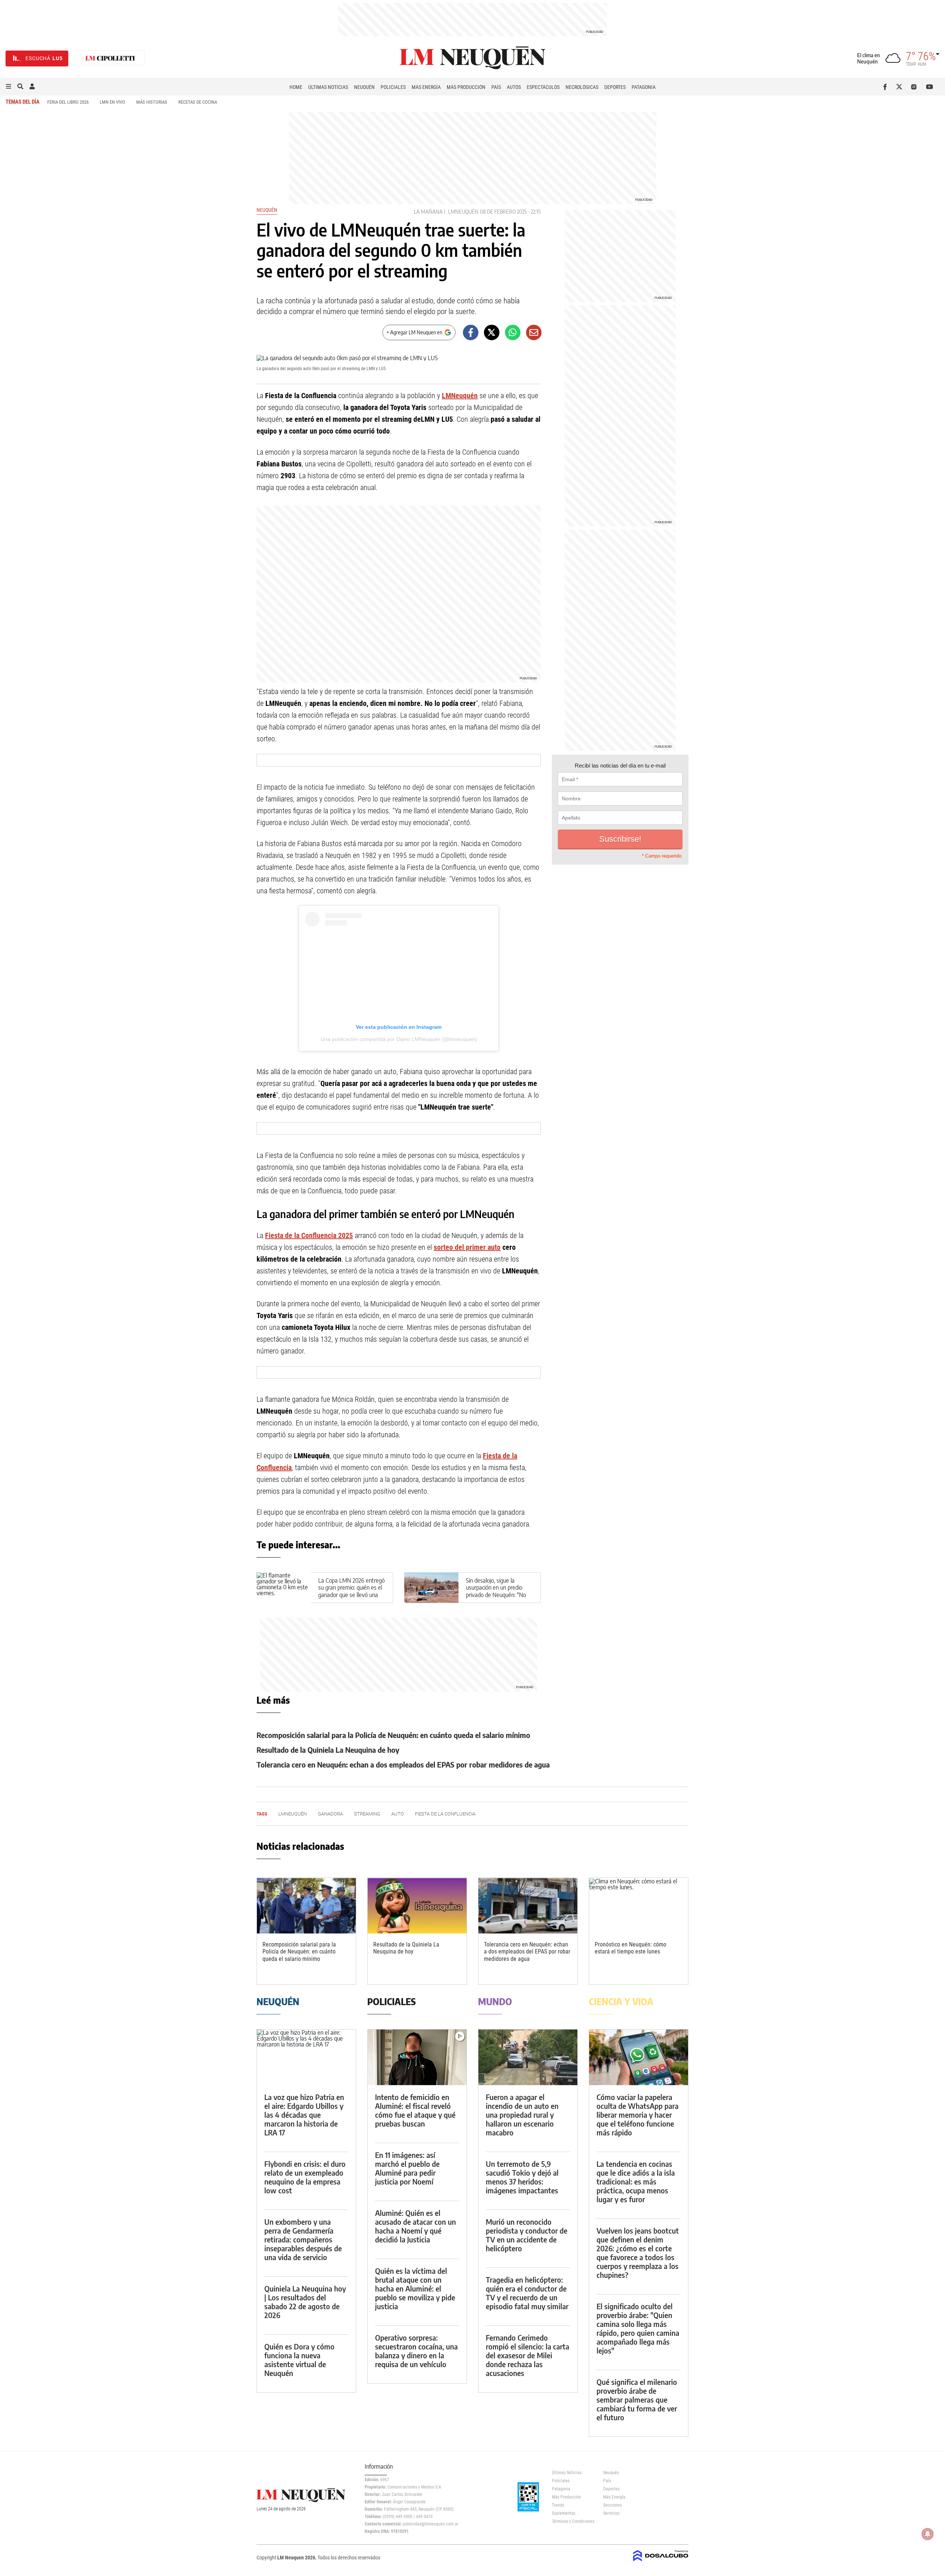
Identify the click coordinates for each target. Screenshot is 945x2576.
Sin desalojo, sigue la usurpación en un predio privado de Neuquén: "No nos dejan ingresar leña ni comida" (496, 1595)
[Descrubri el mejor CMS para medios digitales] (661, 2562)
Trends (558, 2505)
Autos (514, 87)
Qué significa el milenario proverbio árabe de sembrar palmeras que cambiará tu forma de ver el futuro (637, 2399)
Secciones (612, 2505)
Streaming (367, 1814)
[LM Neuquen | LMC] (110, 58)
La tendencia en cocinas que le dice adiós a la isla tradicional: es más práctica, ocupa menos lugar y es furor (636, 2181)
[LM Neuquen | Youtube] (930, 87)
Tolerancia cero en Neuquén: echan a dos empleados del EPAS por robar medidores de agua (403, 1764)
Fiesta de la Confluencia (445, 1814)
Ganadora (330, 1814)
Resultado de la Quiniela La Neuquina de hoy (328, 1750)
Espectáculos (543, 87)
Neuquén (364, 87)
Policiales (393, 87)
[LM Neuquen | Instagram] (915, 87)
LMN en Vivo (112, 102)
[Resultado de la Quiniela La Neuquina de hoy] (417, 1906)
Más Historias (152, 102)
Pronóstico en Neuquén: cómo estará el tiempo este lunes (630, 1948)
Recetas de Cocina (198, 102)
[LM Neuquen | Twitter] (901, 87)
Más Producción (466, 87)
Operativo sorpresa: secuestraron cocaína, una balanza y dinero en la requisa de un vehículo (416, 2351)
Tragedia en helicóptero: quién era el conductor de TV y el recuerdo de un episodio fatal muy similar (527, 2293)
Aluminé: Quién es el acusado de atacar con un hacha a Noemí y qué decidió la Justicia (415, 2226)
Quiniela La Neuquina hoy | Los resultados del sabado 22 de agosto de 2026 (305, 2302)
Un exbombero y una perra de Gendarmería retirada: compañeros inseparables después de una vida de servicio (303, 2239)
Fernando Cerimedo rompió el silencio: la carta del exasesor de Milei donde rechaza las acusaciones (528, 2355)
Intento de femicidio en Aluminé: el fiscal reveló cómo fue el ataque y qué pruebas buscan (415, 2110)
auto (398, 1814)
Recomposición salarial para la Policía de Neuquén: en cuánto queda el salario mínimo (393, 1735)
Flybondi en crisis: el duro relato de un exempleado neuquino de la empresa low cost (305, 2177)
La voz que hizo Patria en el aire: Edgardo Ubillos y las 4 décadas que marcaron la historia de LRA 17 (304, 2115)
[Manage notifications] (928, 2534)
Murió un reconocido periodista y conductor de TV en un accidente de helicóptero (527, 2235)
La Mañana (428, 212)
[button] (8, 87)
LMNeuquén (463, 212)
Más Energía (426, 87)
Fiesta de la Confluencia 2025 (309, 1235)
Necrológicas (582, 87)
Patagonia (644, 87)
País (496, 87)
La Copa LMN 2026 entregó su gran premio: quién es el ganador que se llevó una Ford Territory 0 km (351, 1591)
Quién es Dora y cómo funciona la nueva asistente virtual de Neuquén (299, 2360)
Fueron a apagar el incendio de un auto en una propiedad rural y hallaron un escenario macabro (522, 2115)
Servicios (611, 2513)
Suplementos (563, 2513)
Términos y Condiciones (572, 2521)
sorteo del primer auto (467, 1247)
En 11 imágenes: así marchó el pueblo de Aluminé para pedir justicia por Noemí (407, 2168)
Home (296, 87)
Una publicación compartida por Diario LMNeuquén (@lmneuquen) (399, 1039)
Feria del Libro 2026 (68, 102)
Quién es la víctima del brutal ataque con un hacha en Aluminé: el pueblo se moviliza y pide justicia (415, 2288)
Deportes (615, 87)
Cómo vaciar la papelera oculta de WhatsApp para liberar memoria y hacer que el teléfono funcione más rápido (638, 2115)
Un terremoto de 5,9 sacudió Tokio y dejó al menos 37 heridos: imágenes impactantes (522, 2177)
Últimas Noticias (328, 87)
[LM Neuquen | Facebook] (886, 87)
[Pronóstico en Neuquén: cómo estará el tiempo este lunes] (639, 1906)
